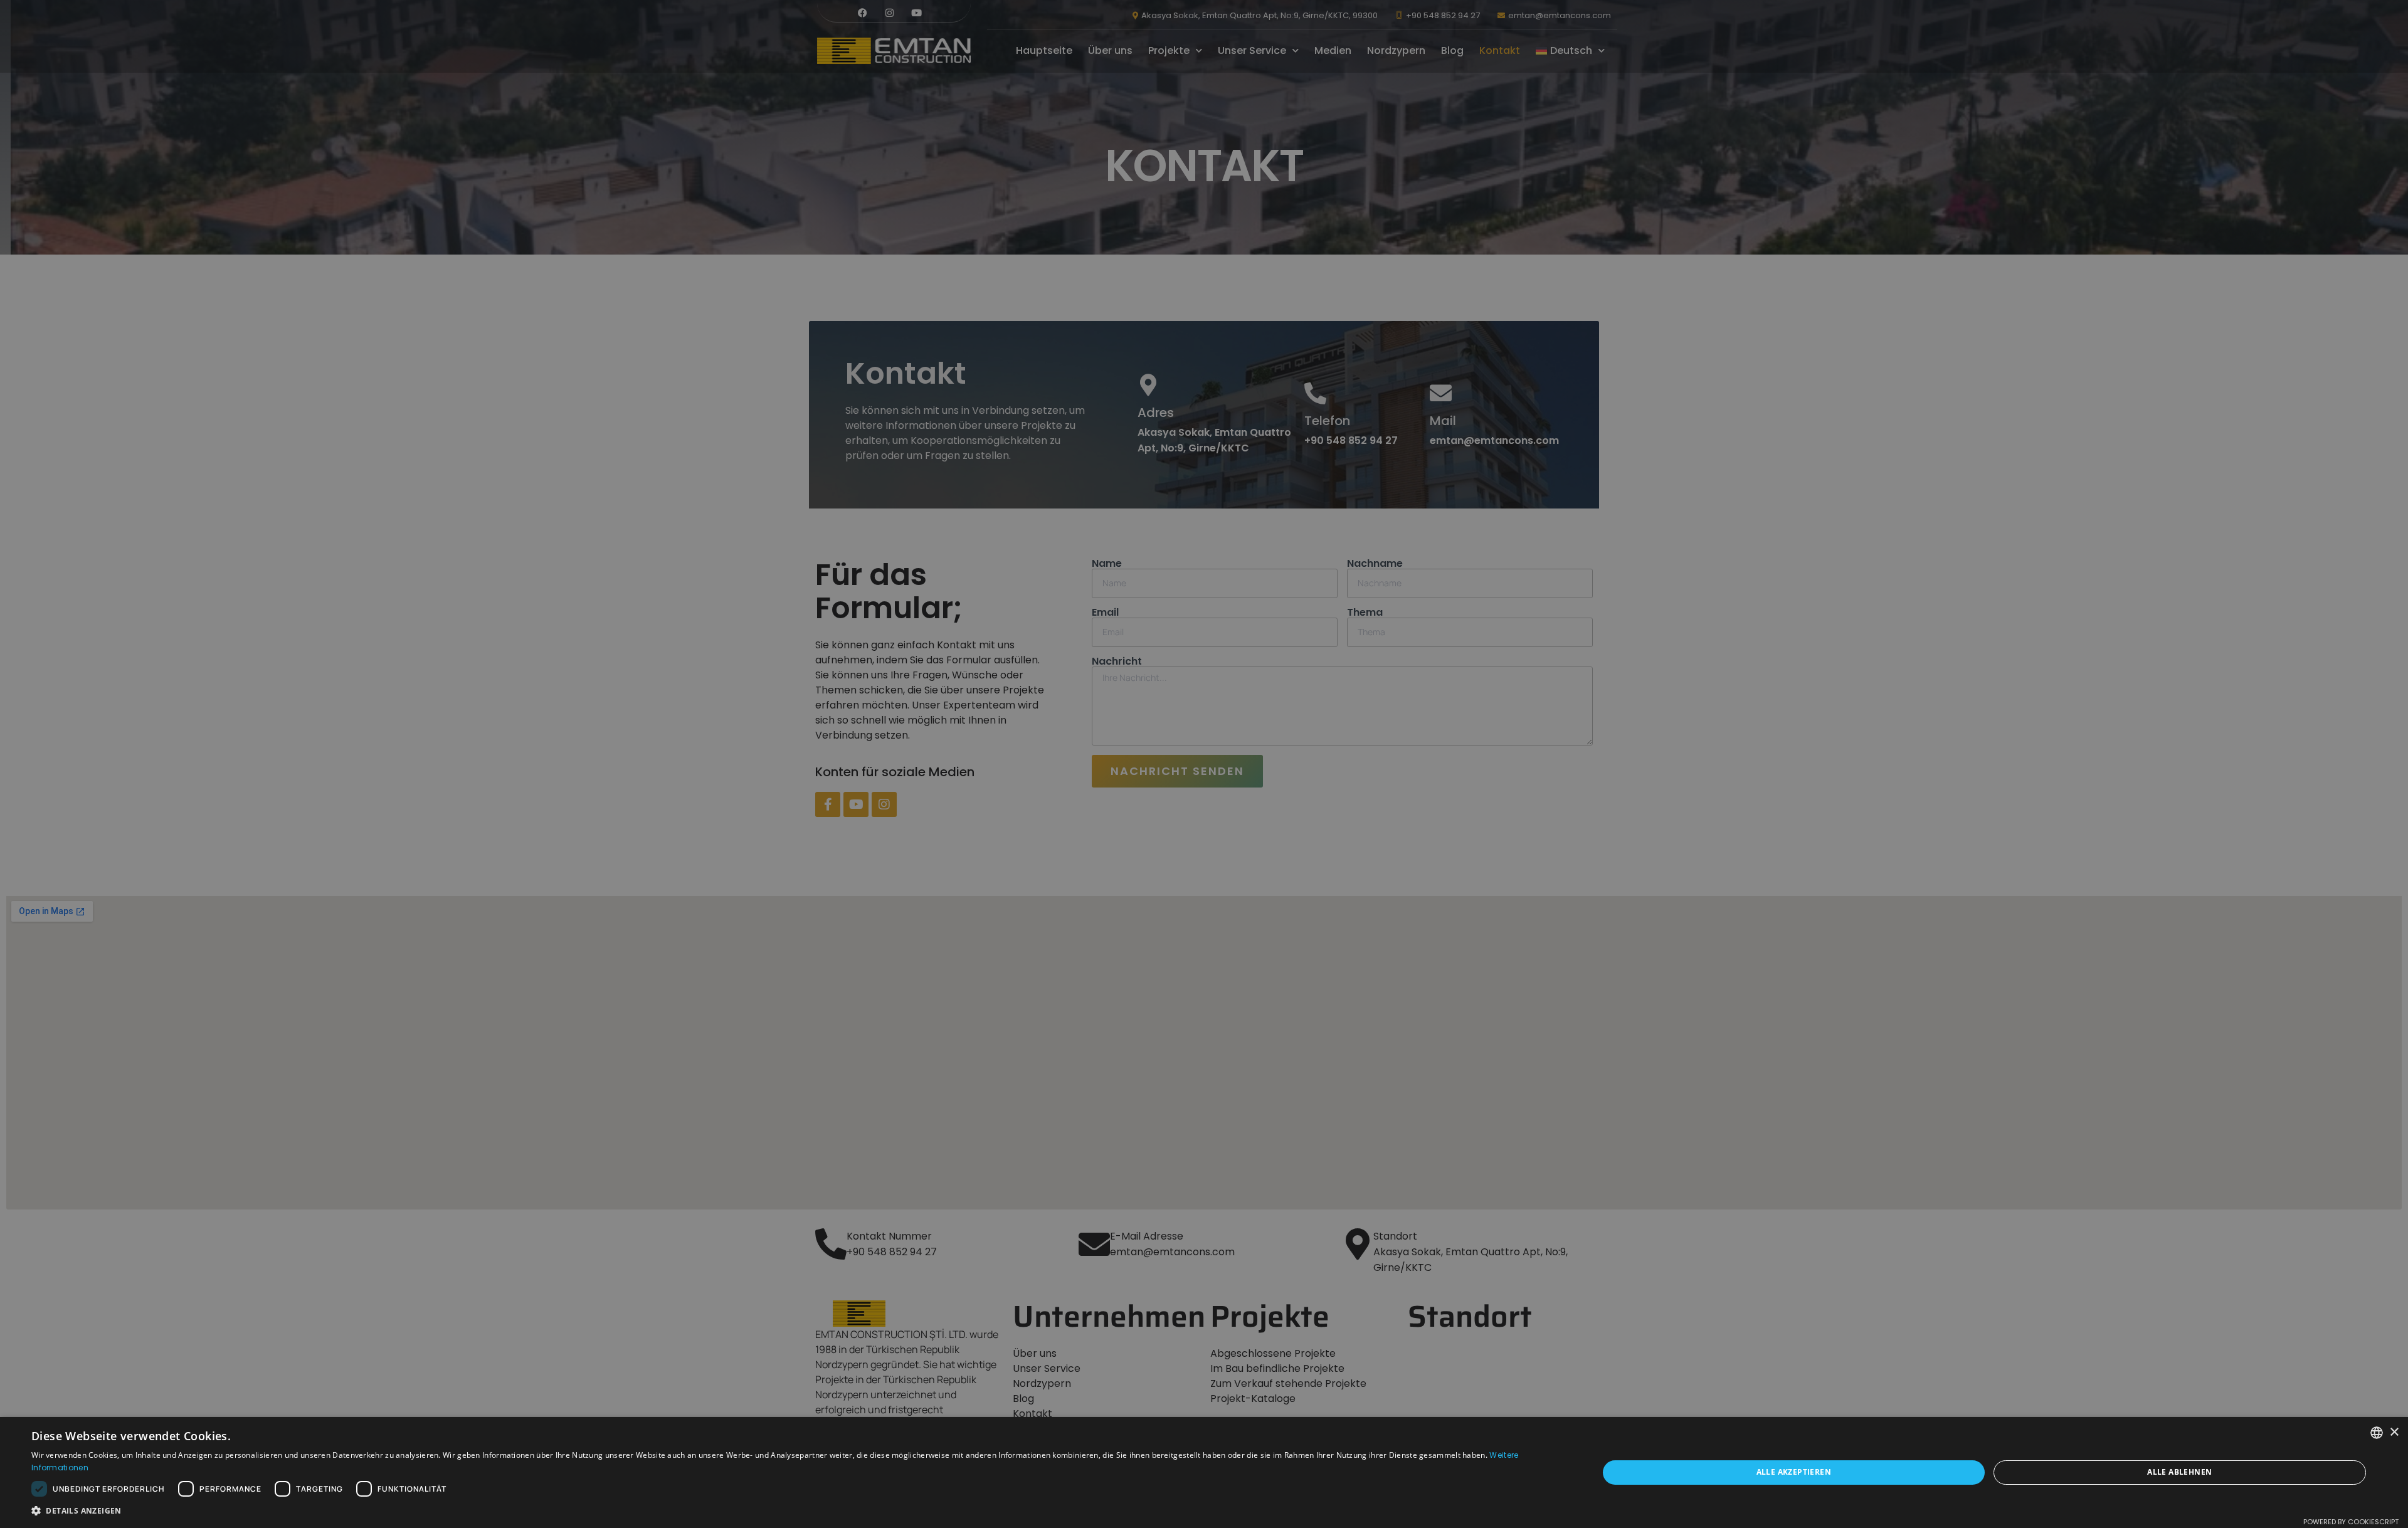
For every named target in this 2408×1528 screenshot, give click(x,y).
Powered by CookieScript (2351, 1522)
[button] (792, 1511)
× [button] (2394, 1432)
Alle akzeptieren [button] (1794, 1472)
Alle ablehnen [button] (2179, 1472)
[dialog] (1204, 764)
